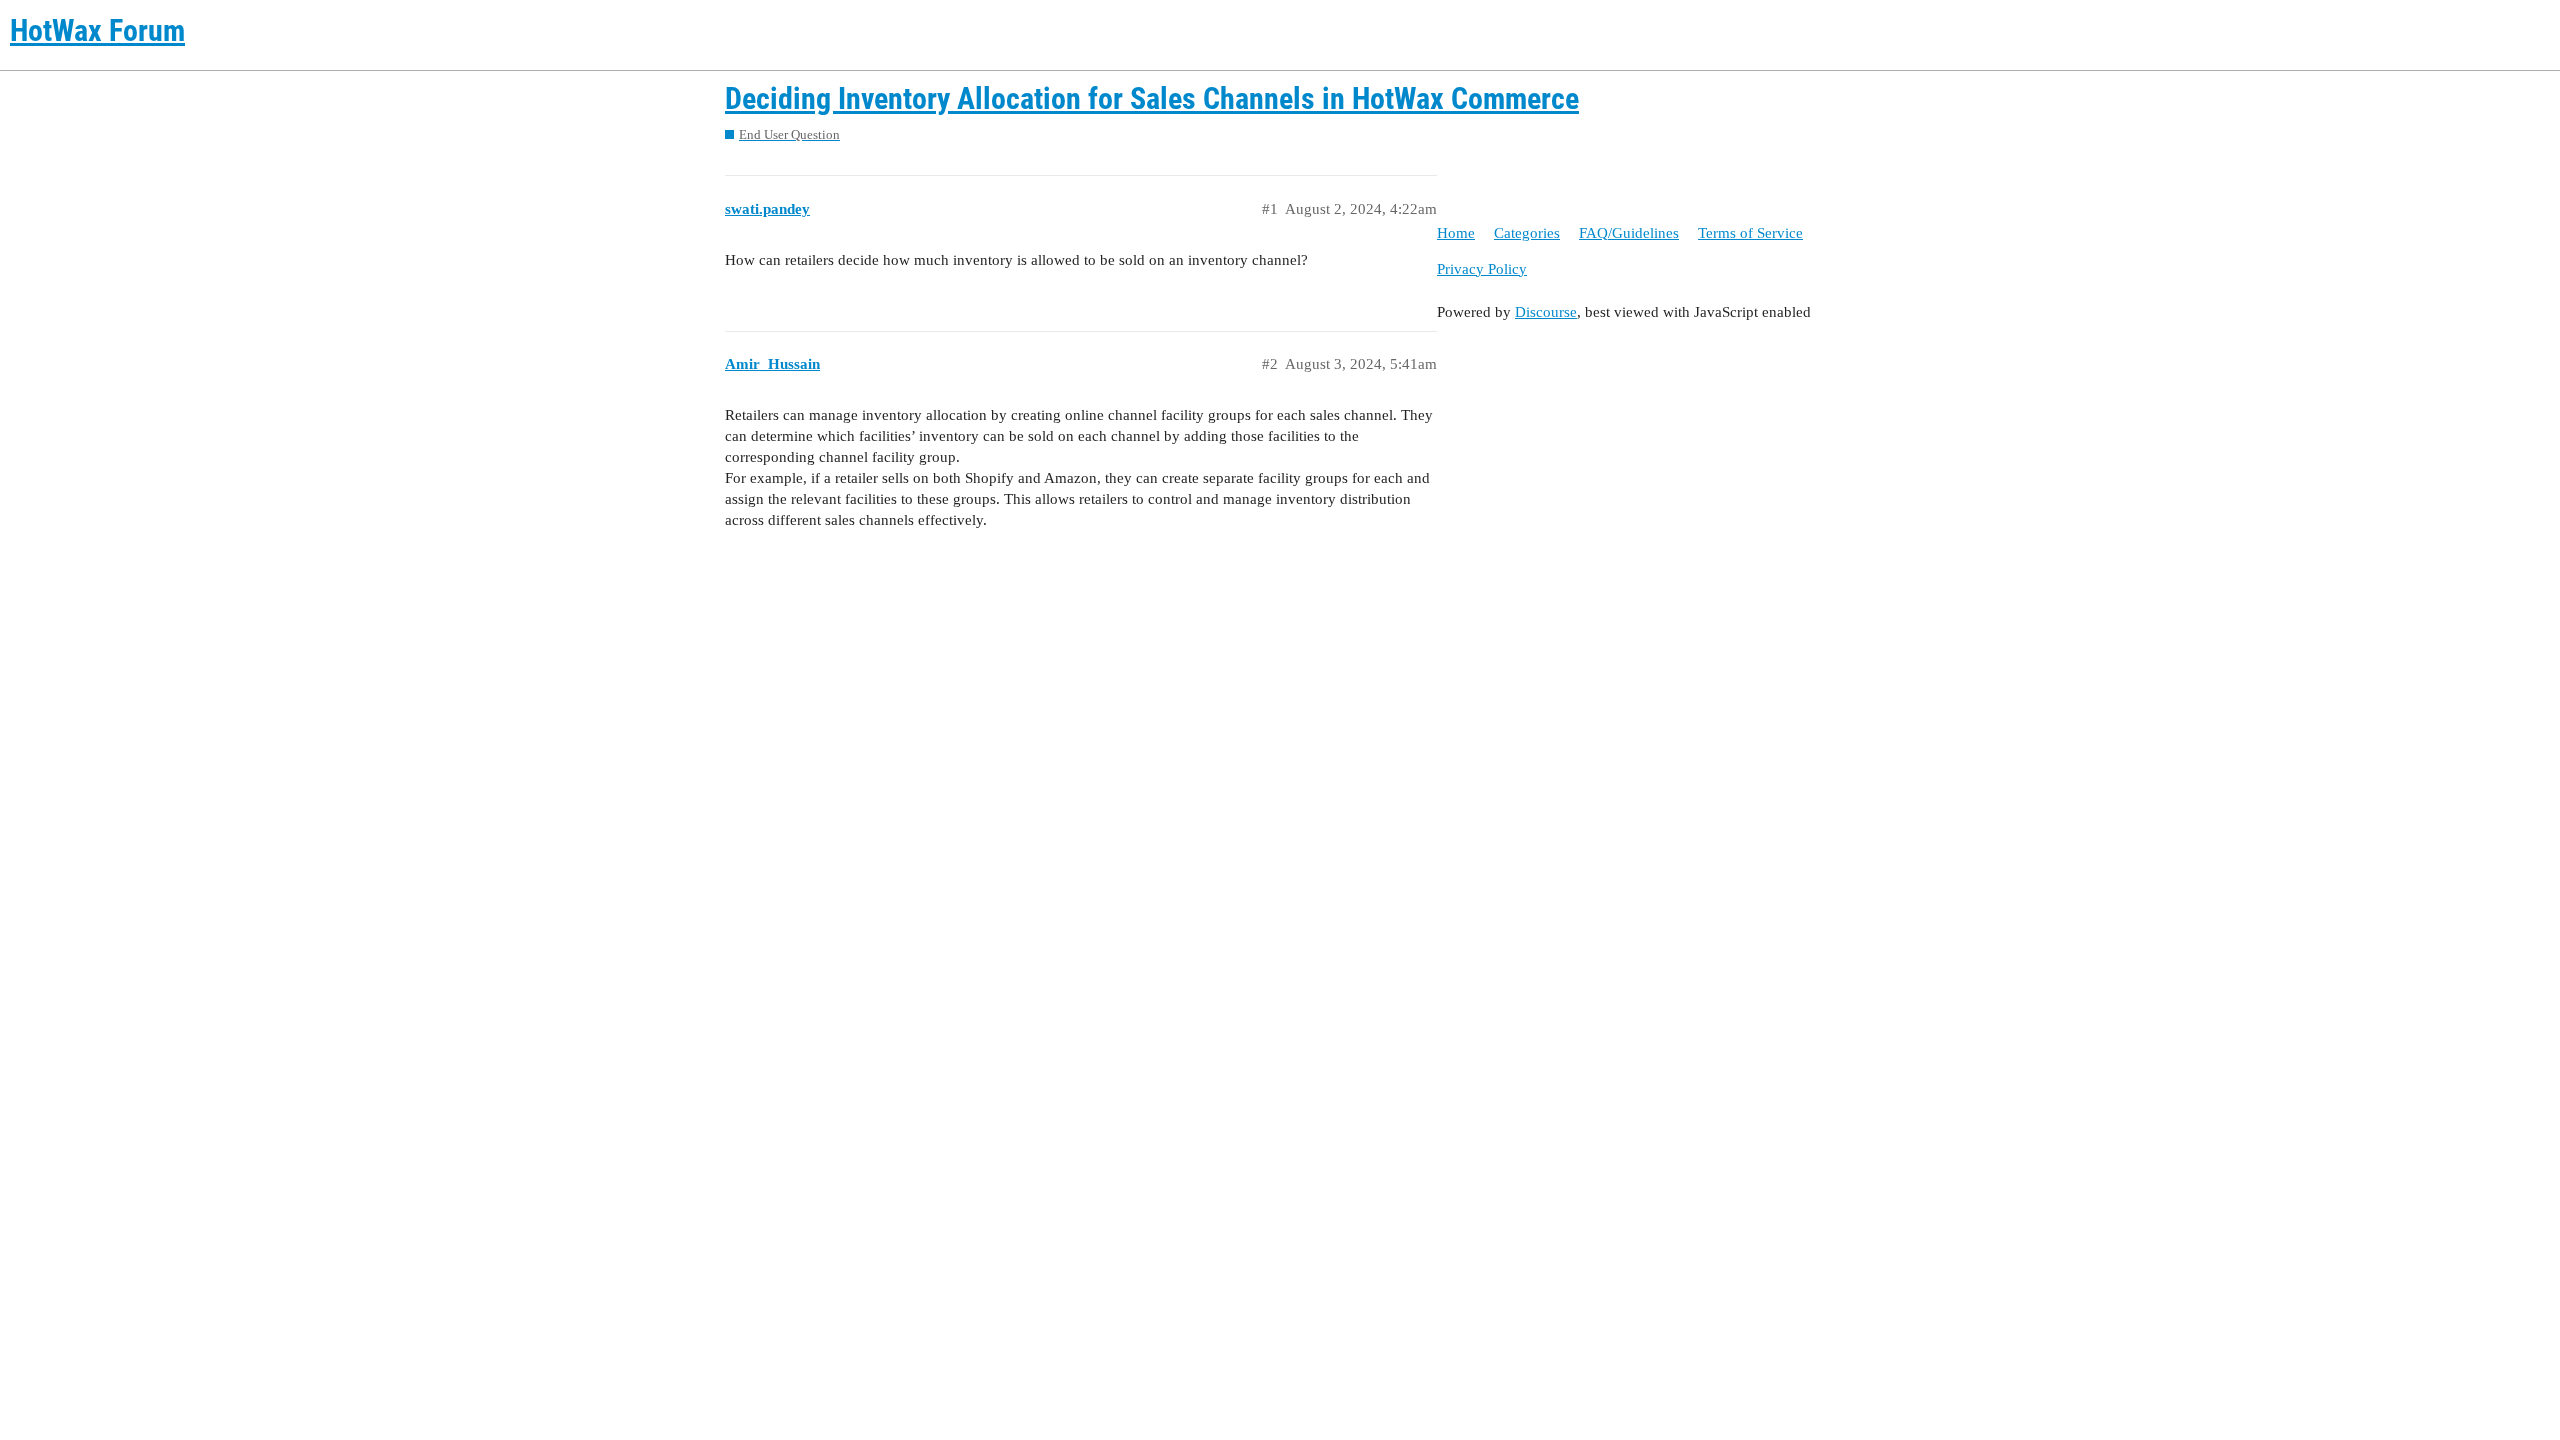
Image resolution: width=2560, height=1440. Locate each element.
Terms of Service (1750, 233)
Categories (1527, 233)
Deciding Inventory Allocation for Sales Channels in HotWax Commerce (1152, 98)
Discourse (1546, 312)
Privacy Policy (1482, 269)
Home (1456, 233)
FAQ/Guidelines (1629, 233)
